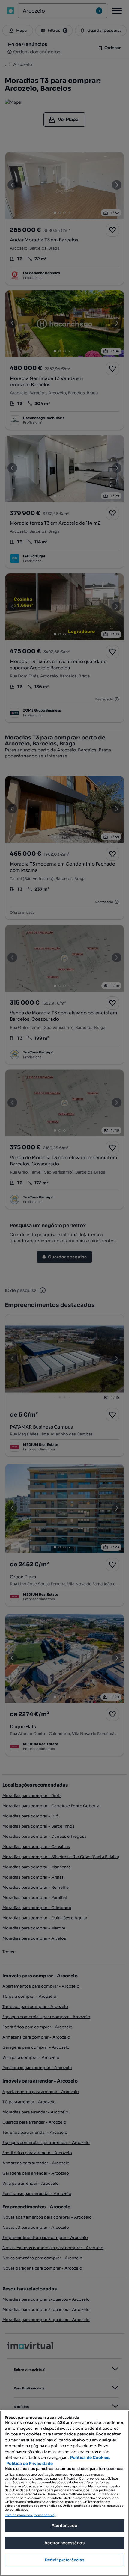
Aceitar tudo (64, 2526)
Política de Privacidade (30, 2463)
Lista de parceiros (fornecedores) (30, 2515)
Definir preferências (65, 2560)
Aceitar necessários (64, 2543)
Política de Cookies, (90, 2458)
